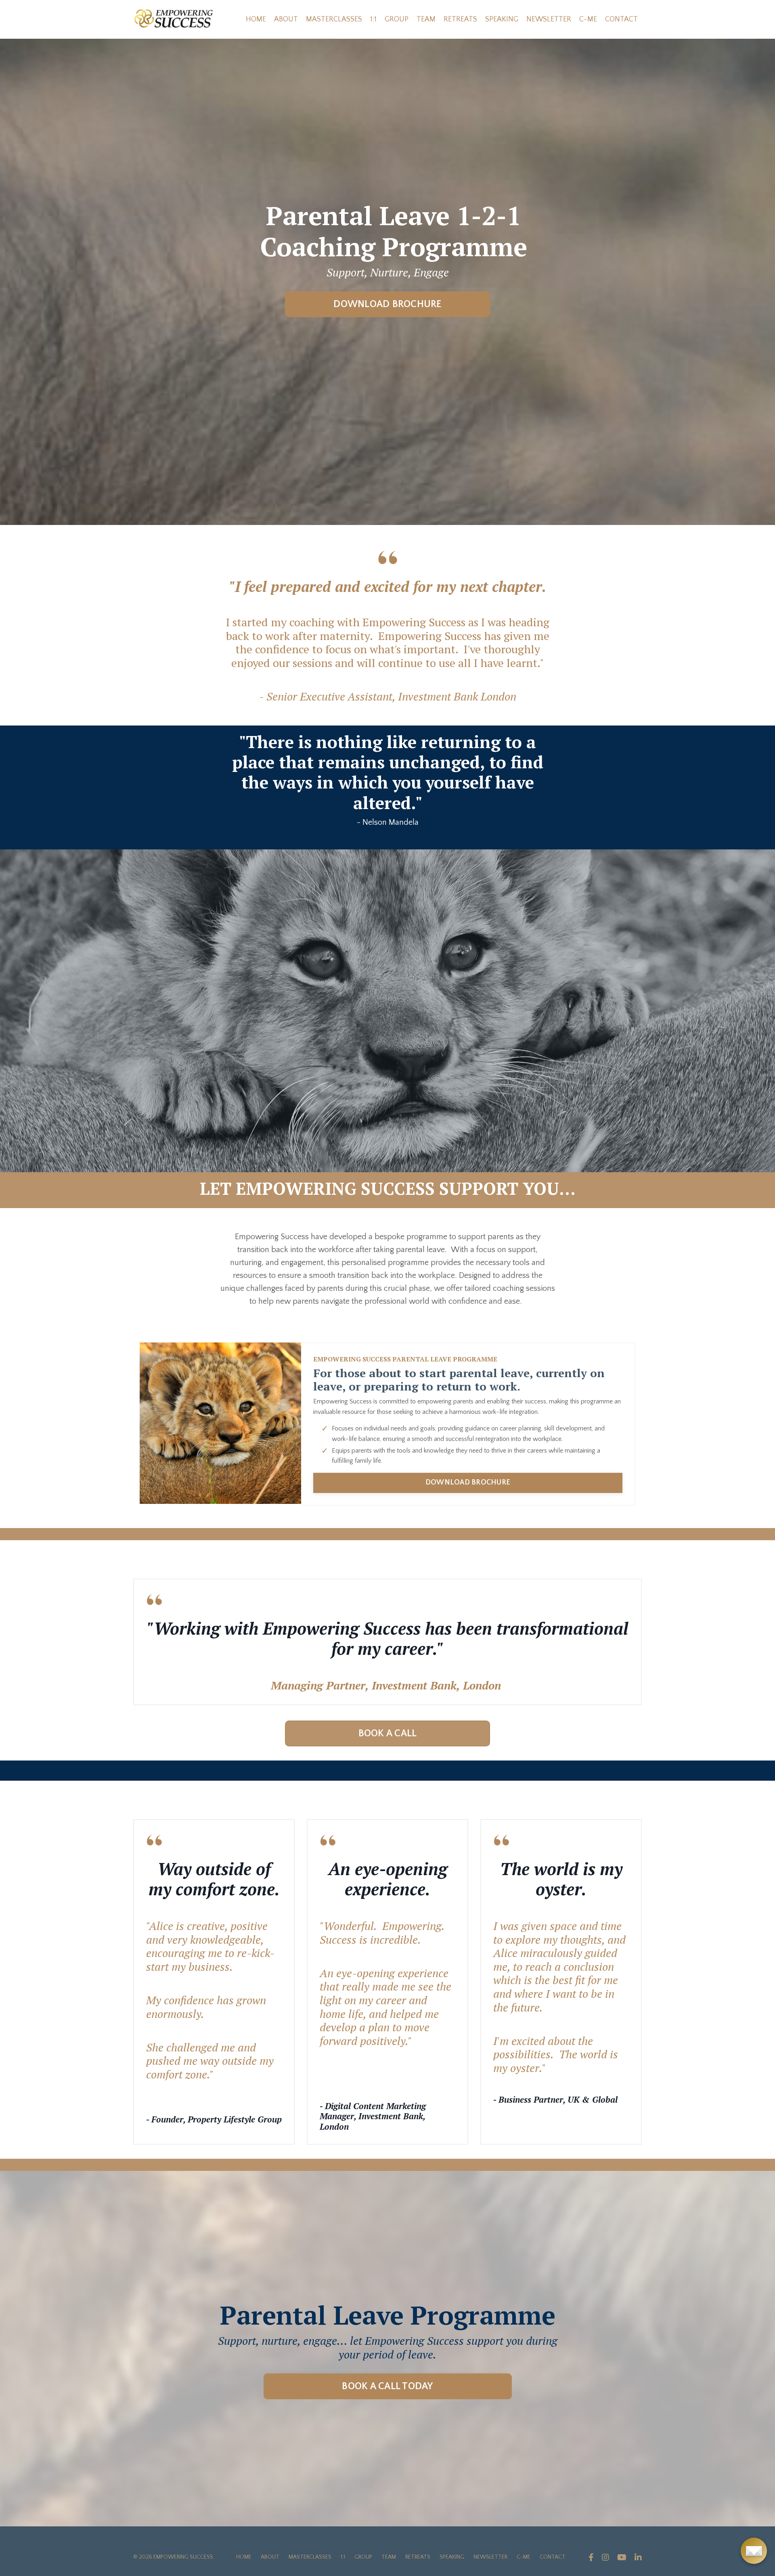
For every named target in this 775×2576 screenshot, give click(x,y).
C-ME (588, 19)
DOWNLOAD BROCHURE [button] (387, 304)
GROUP (397, 19)
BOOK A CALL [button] (388, 1733)
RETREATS (460, 19)
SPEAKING (502, 19)
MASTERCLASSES (334, 19)
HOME (256, 19)
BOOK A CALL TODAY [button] (387, 2386)
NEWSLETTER (549, 19)
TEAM (426, 19)
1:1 (373, 19)
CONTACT (621, 19)
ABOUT (286, 19)
